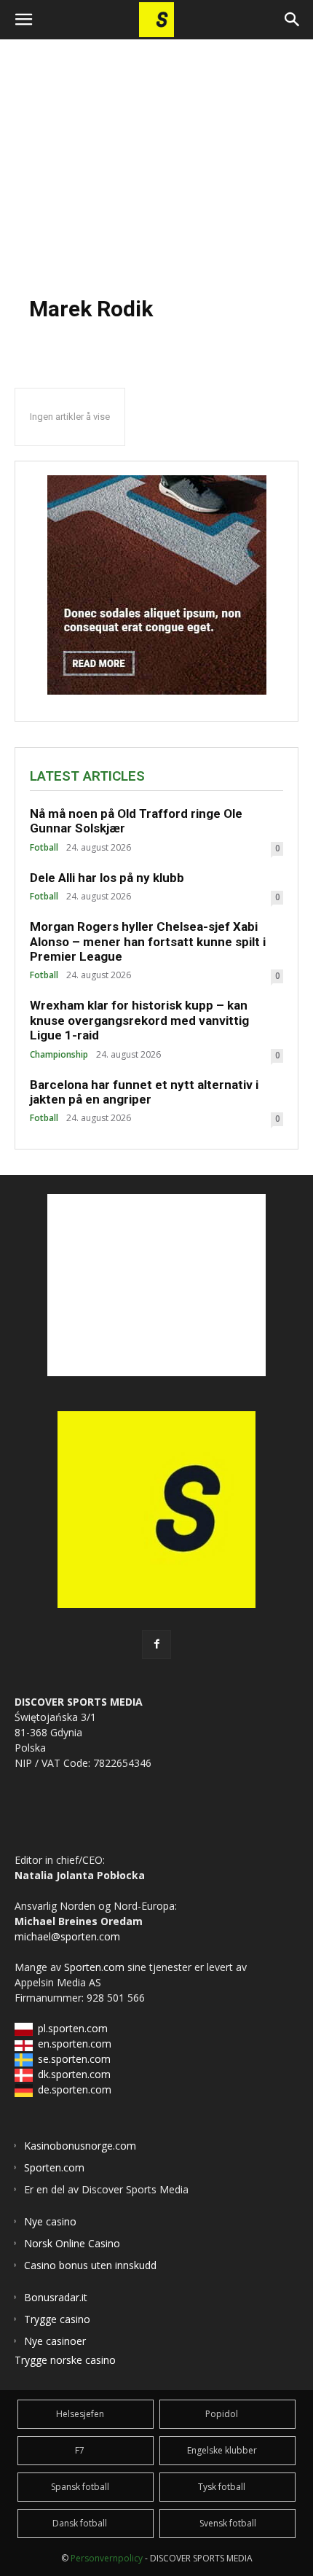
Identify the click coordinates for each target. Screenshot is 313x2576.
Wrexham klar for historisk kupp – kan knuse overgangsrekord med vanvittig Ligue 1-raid (139, 1020)
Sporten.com (96, 1967)
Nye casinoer (55, 2341)
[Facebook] (156, 1644)
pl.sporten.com (73, 2028)
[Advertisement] (156, 160)
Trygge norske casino (65, 2360)
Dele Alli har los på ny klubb (107, 878)
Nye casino (50, 2221)
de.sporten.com (75, 2089)
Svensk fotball (228, 2523)
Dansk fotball (80, 2523)
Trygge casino (57, 2319)
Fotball (44, 848)
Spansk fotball (80, 2487)
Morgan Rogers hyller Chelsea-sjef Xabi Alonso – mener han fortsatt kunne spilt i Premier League (148, 941)
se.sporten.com (74, 2059)
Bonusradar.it (56, 2297)
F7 (80, 2450)
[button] (23, 20)
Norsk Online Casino (72, 2243)
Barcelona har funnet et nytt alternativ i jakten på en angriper (144, 1092)
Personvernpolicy (107, 2558)
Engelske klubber (222, 2450)
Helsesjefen (80, 2414)
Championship (59, 1055)
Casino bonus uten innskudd (90, 2265)
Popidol (222, 2414)
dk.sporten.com (74, 2074)
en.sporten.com (75, 2044)
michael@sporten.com (67, 1936)
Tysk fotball (222, 2487)
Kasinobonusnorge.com (80, 2146)
